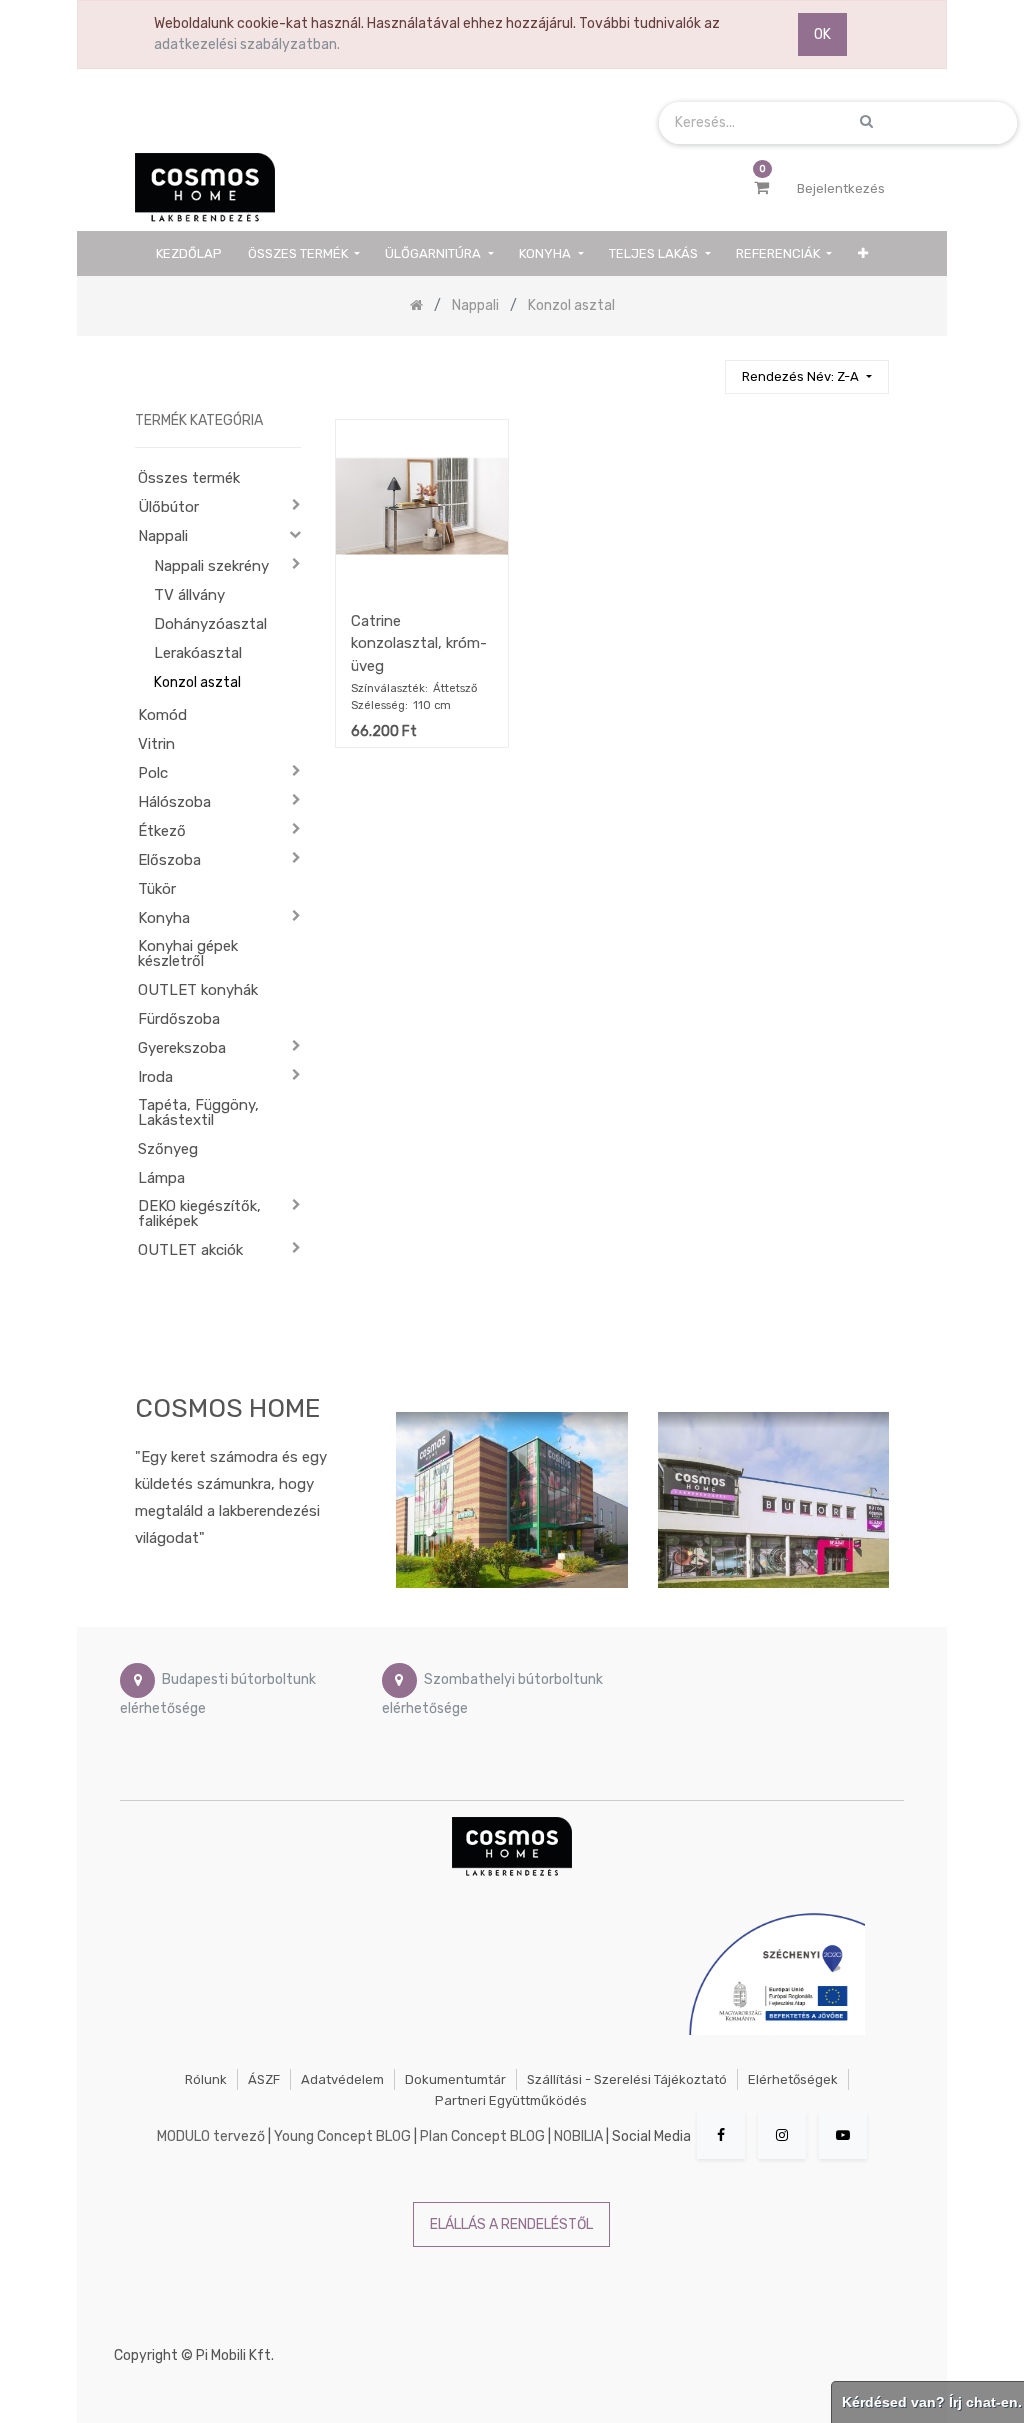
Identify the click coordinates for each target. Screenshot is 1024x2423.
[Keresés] (701, 368)
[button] (863, 253)
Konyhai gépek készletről (188, 953)
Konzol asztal (197, 682)
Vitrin (156, 744)
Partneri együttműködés (511, 2100)
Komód (162, 715)
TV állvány (189, 595)
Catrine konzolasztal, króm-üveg (419, 643)
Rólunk (206, 2079)
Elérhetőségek (793, 2079)
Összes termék (189, 478)
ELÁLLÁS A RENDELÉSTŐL (511, 2224)
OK (822, 34)
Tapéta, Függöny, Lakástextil (198, 1112)
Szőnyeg (168, 1149)
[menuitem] (189, 253)
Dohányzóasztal (210, 624)
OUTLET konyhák (198, 990)
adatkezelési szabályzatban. (247, 44)
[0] (761, 188)
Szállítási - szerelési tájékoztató (627, 2079)
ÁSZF (264, 2079)
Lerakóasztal (198, 653)
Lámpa (161, 1178)
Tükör (157, 889)
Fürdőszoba (179, 1019)
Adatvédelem (342, 2079)
